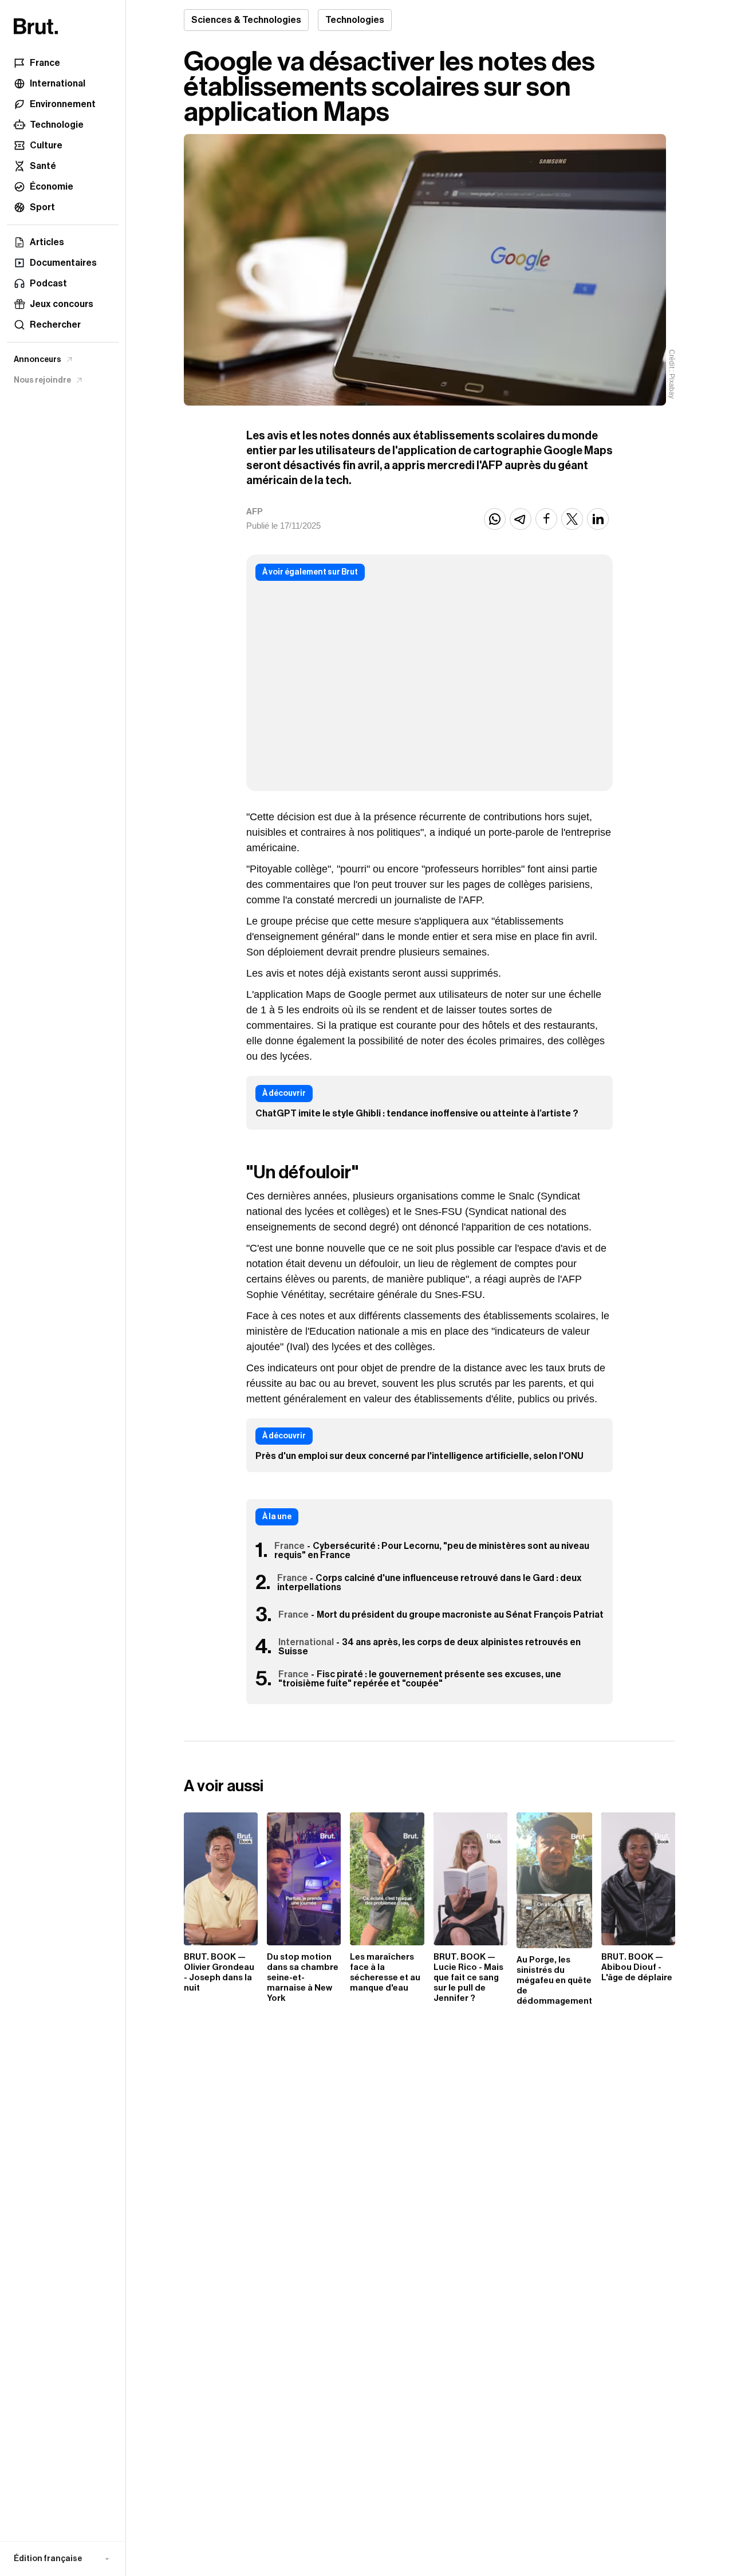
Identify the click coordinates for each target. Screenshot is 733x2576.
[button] (63, 2559)
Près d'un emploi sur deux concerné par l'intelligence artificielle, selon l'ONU (419, 1456)
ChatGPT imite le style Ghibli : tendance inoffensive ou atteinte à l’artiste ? (417, 1114)
